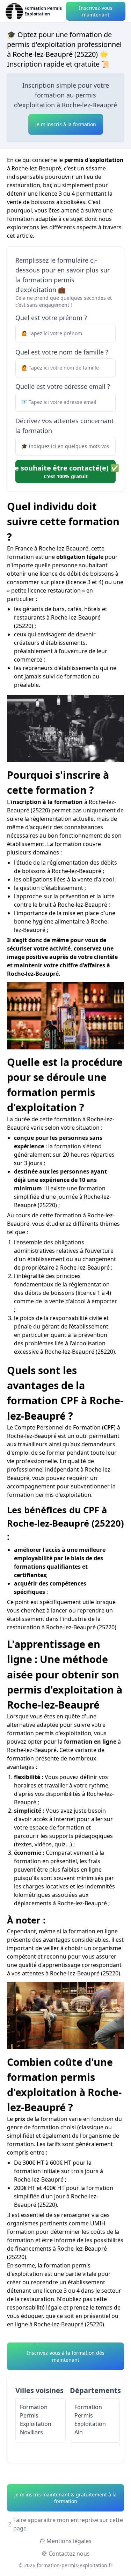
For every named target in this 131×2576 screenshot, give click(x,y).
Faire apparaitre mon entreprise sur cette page (68, 2524)
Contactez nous (69, 2554)
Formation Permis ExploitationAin (90, 2420)
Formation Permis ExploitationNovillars (36, 2420)
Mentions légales (69, 2541)
